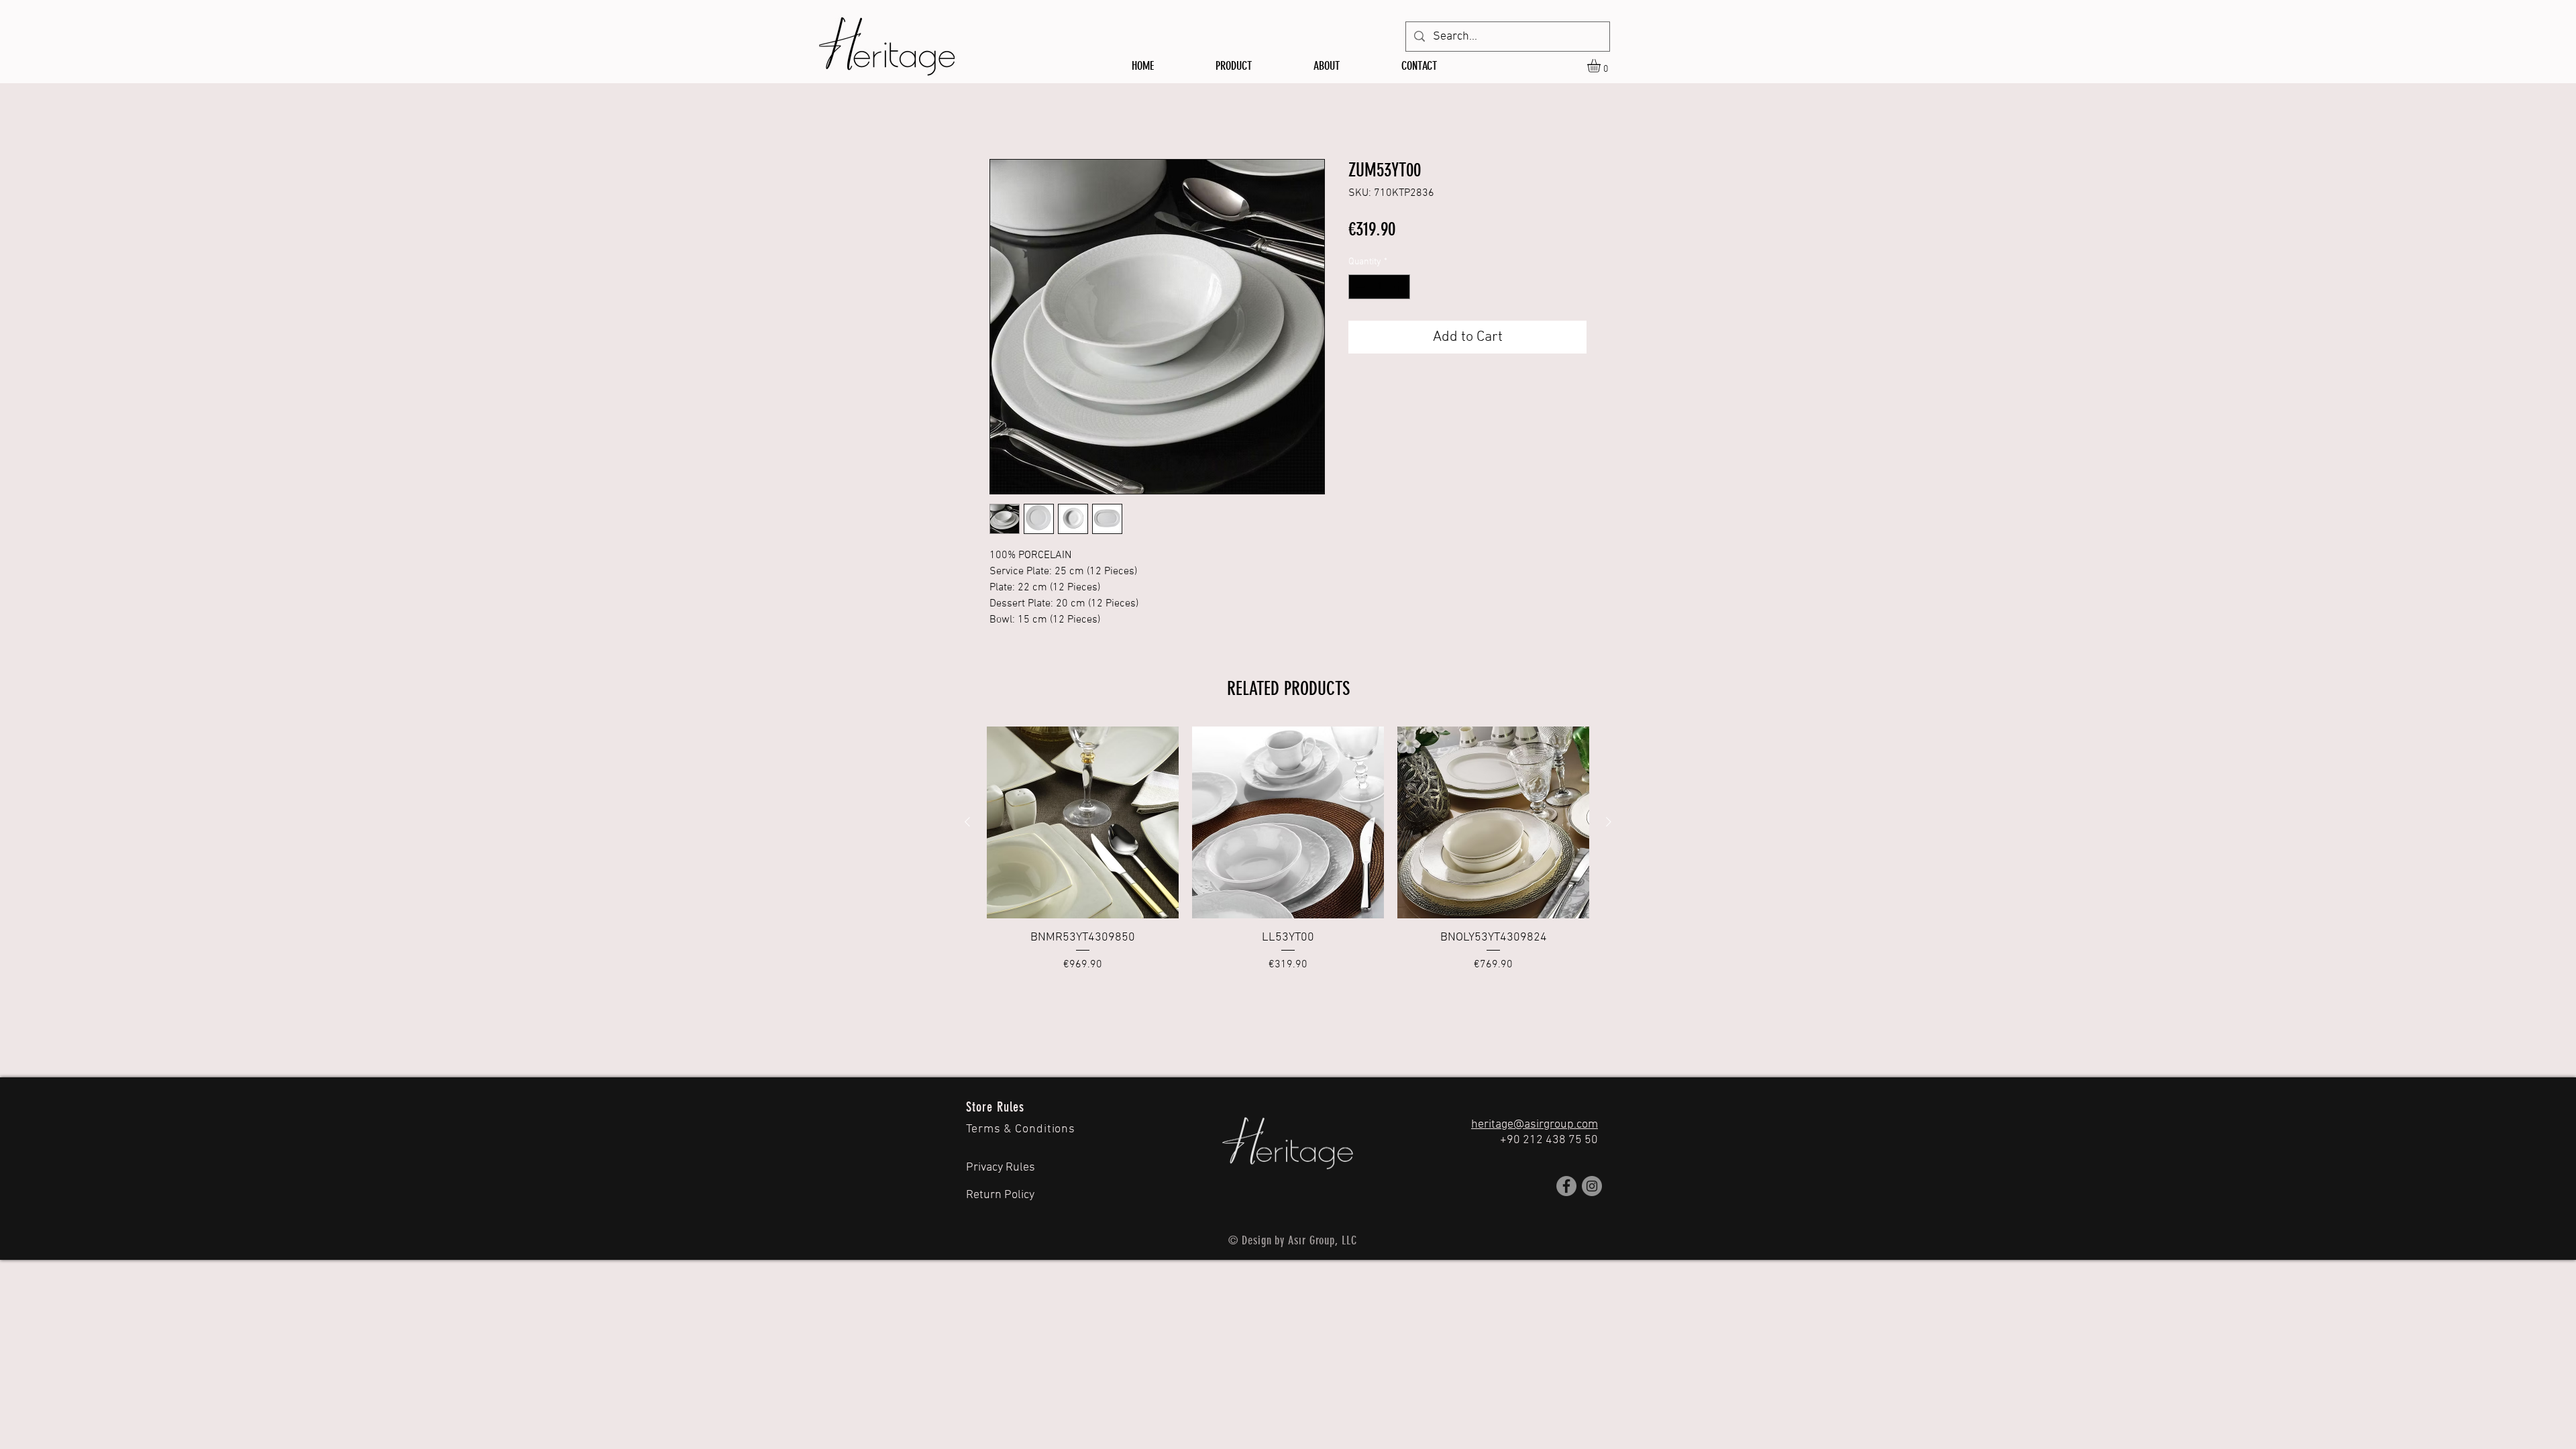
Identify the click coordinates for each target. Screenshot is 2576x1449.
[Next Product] (1609, 822)
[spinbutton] (1379, 287)
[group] (1288, 850)
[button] (1602, 66)
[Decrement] (1359, 287)
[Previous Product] (967, 822)
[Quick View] (1083, 822)
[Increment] (1400, 287)
